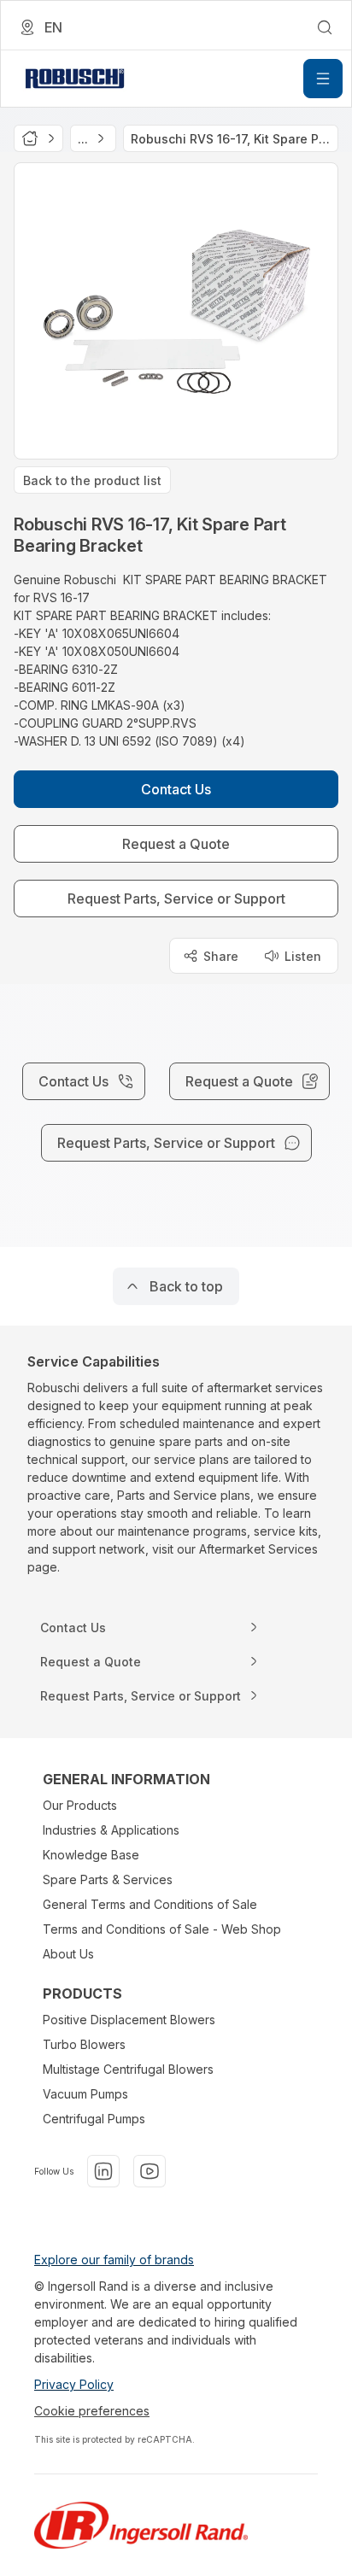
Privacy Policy (74, 2384)
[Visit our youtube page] (150, 2171)
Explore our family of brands (114, 2260)
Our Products (80, 1805)
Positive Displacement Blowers (129, 2020)
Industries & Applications (111, 1830)
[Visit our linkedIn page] (103, 2171)
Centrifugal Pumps (94, 2119)
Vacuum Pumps (85, 2094)
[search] (325, 27)
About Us (68, 1954)
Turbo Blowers (84, 2044)
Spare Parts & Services (108, 1879)
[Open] (323, 79)
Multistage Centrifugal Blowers (128, 2069)
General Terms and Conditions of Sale (150, 1904)
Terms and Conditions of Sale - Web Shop (162, 1929)
